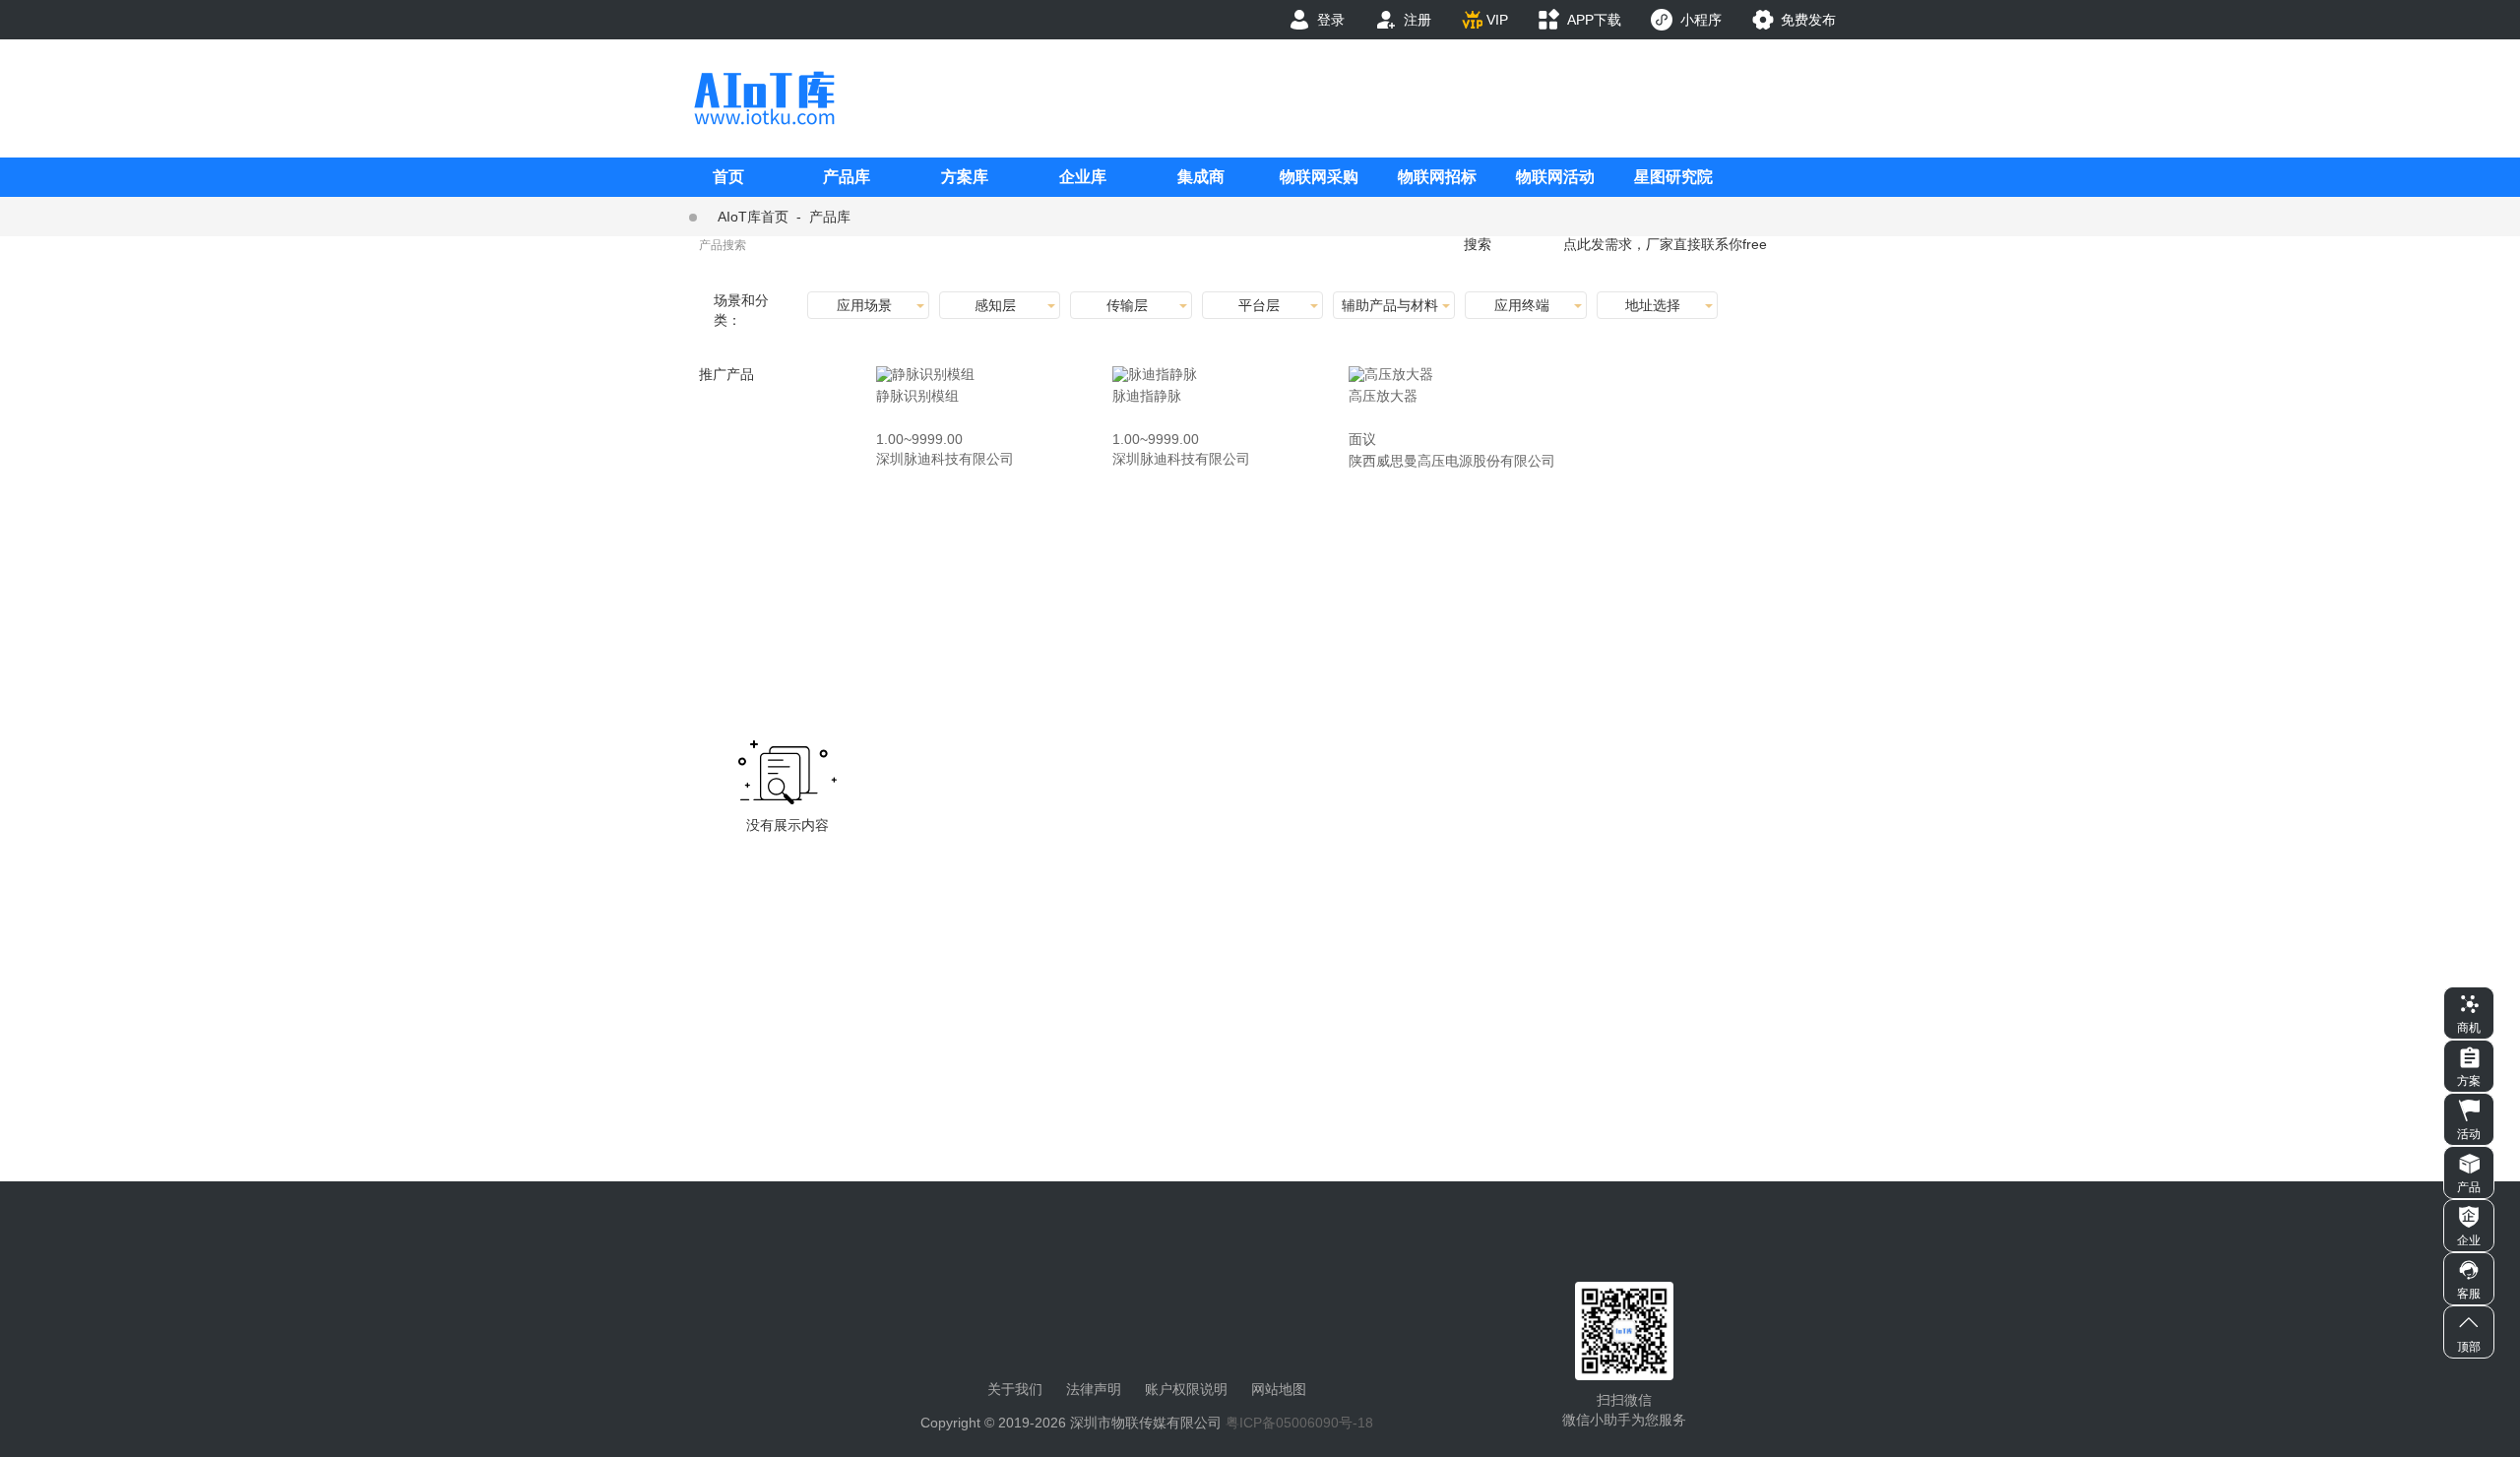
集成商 (1201, 177)
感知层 (995, 305)
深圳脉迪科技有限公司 (945, 459)
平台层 (1259, 305)
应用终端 (1522, 305)
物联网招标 (1437, 177)
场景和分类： (741, 310)
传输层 (1127, 305)
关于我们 (1015, 1389)
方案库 (965, 177)
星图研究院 (1673, 177)
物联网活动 (1555, 177)
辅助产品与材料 (1390, 305)
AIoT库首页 (753, 217)
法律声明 (1094, 1389)
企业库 (1083, 177)
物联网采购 (1319, 177)
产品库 (847, 177)
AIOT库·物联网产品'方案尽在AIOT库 (764, 98)
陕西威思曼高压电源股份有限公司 (1452, 461)
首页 (728, 177)
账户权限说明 (1186, 1389)
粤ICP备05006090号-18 (1299, 1423)
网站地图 (1279, 1389)
